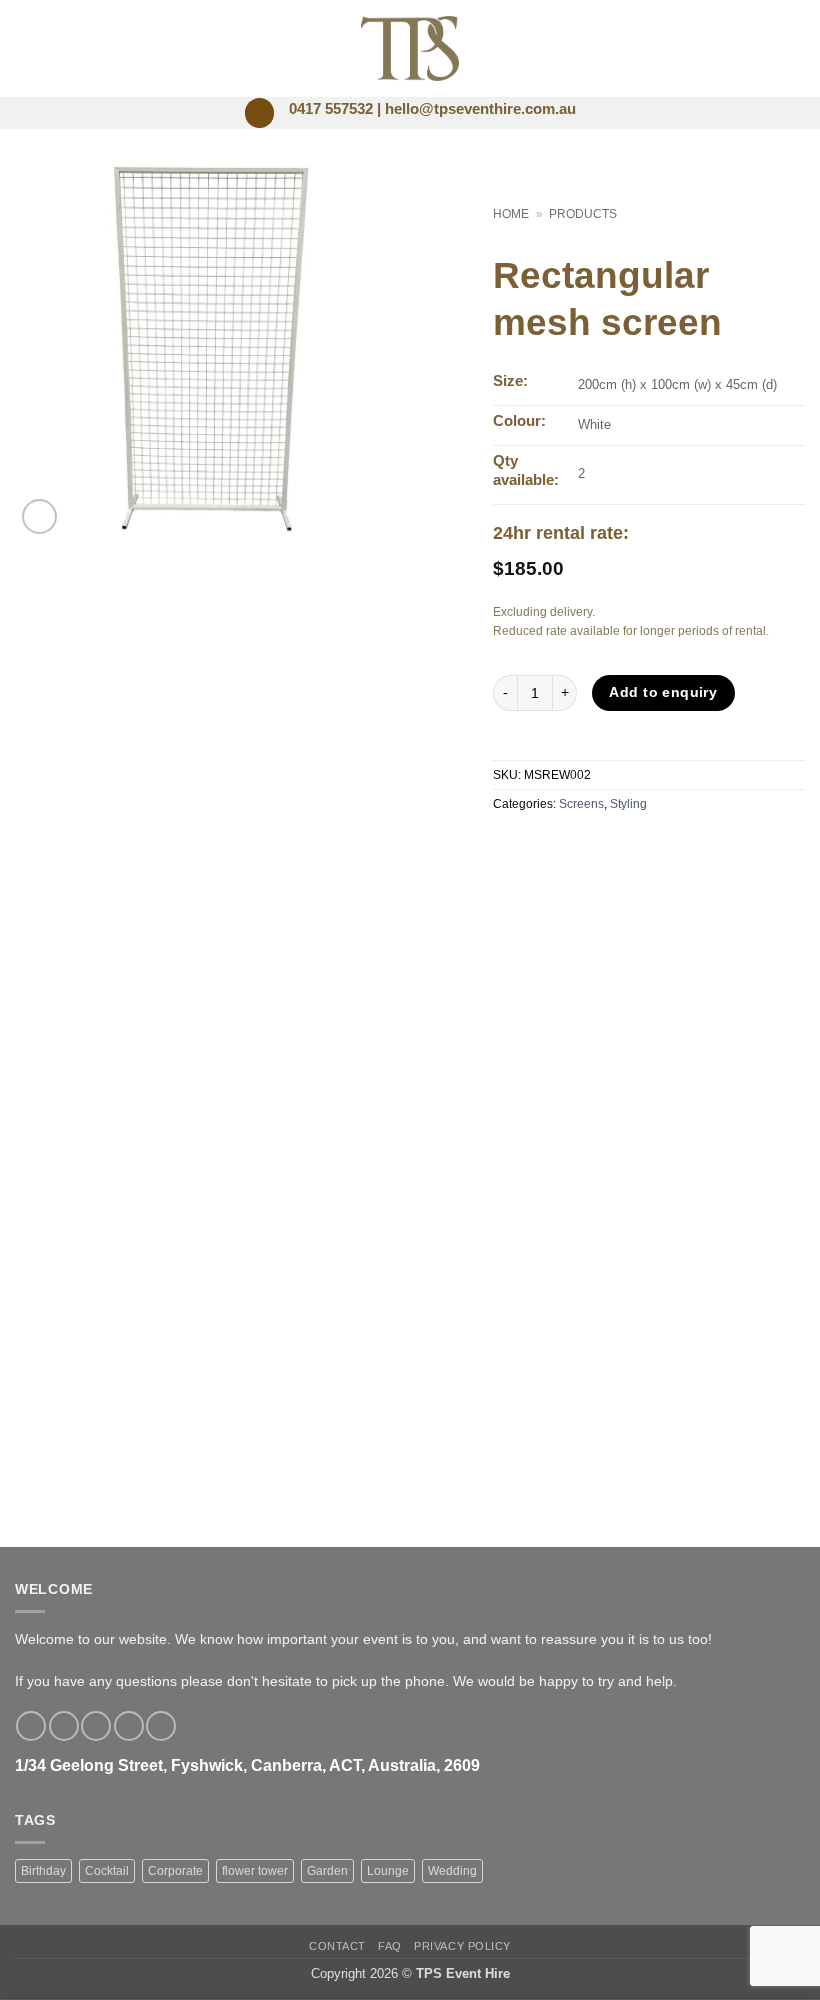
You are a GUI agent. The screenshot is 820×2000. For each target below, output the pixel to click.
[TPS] (410, 48)
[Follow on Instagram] (64, 1726)
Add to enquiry (663, 692)
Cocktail (107, 1871)
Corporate (175, 1871)
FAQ (390, 1946)
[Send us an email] (129, 1726)
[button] (259, 113)
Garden (327, 1871)
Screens (581, 804)
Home (511, 214)
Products (583, 214)
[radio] (187, 1341)
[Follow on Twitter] (96, 1726)
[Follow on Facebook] (31, 1726)
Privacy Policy (462, 1946)
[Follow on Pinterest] (161, 1726)
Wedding (452, 1871)
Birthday (43, 1871)
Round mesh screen (208, 1370)
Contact (337, 1946)
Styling (628, 804)
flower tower (255, 1871)
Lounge (388, 1871)
